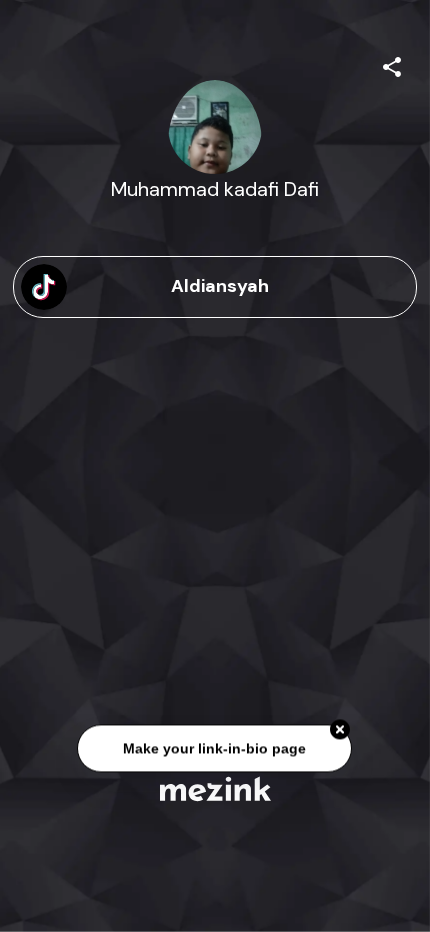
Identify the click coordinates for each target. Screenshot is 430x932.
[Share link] (392, 64)
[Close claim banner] (341, 730)
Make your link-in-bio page (215, 749)
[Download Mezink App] (215, 788)
